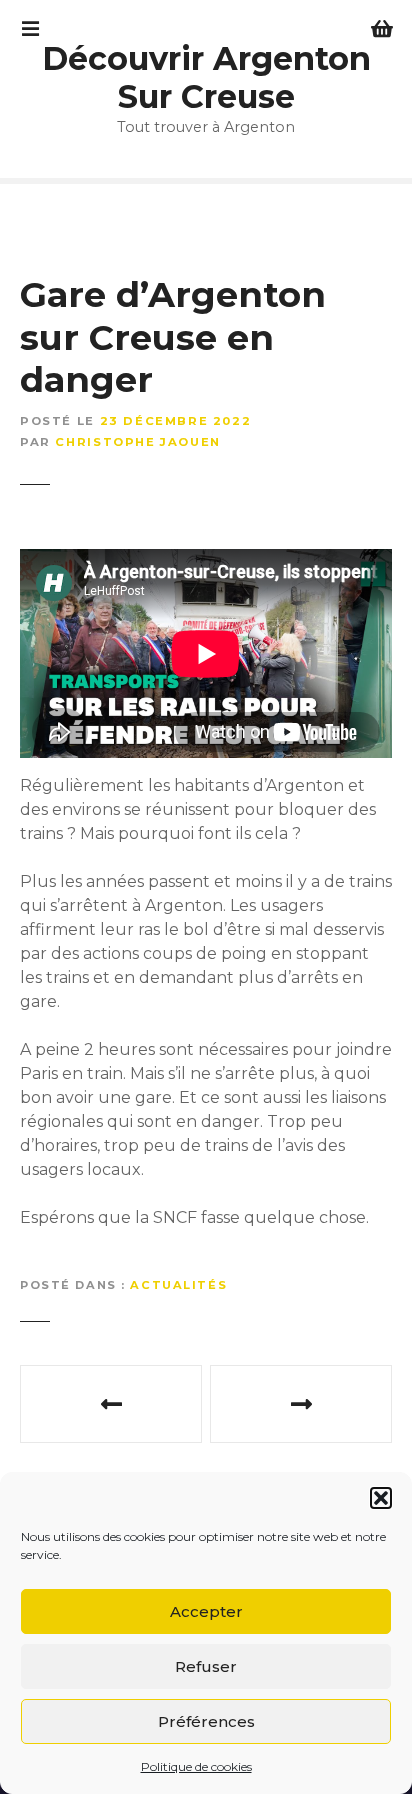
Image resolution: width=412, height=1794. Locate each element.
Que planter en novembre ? (111, 1404)
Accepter (206, 1611)
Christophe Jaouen (137, 442)
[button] (381, 1498)
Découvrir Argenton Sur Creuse (206, 77)
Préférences (206, 1721)
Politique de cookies (196, 1766)
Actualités (178, 1285)
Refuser (206, 1666)
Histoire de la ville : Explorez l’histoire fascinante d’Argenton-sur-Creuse (301, 1404)
